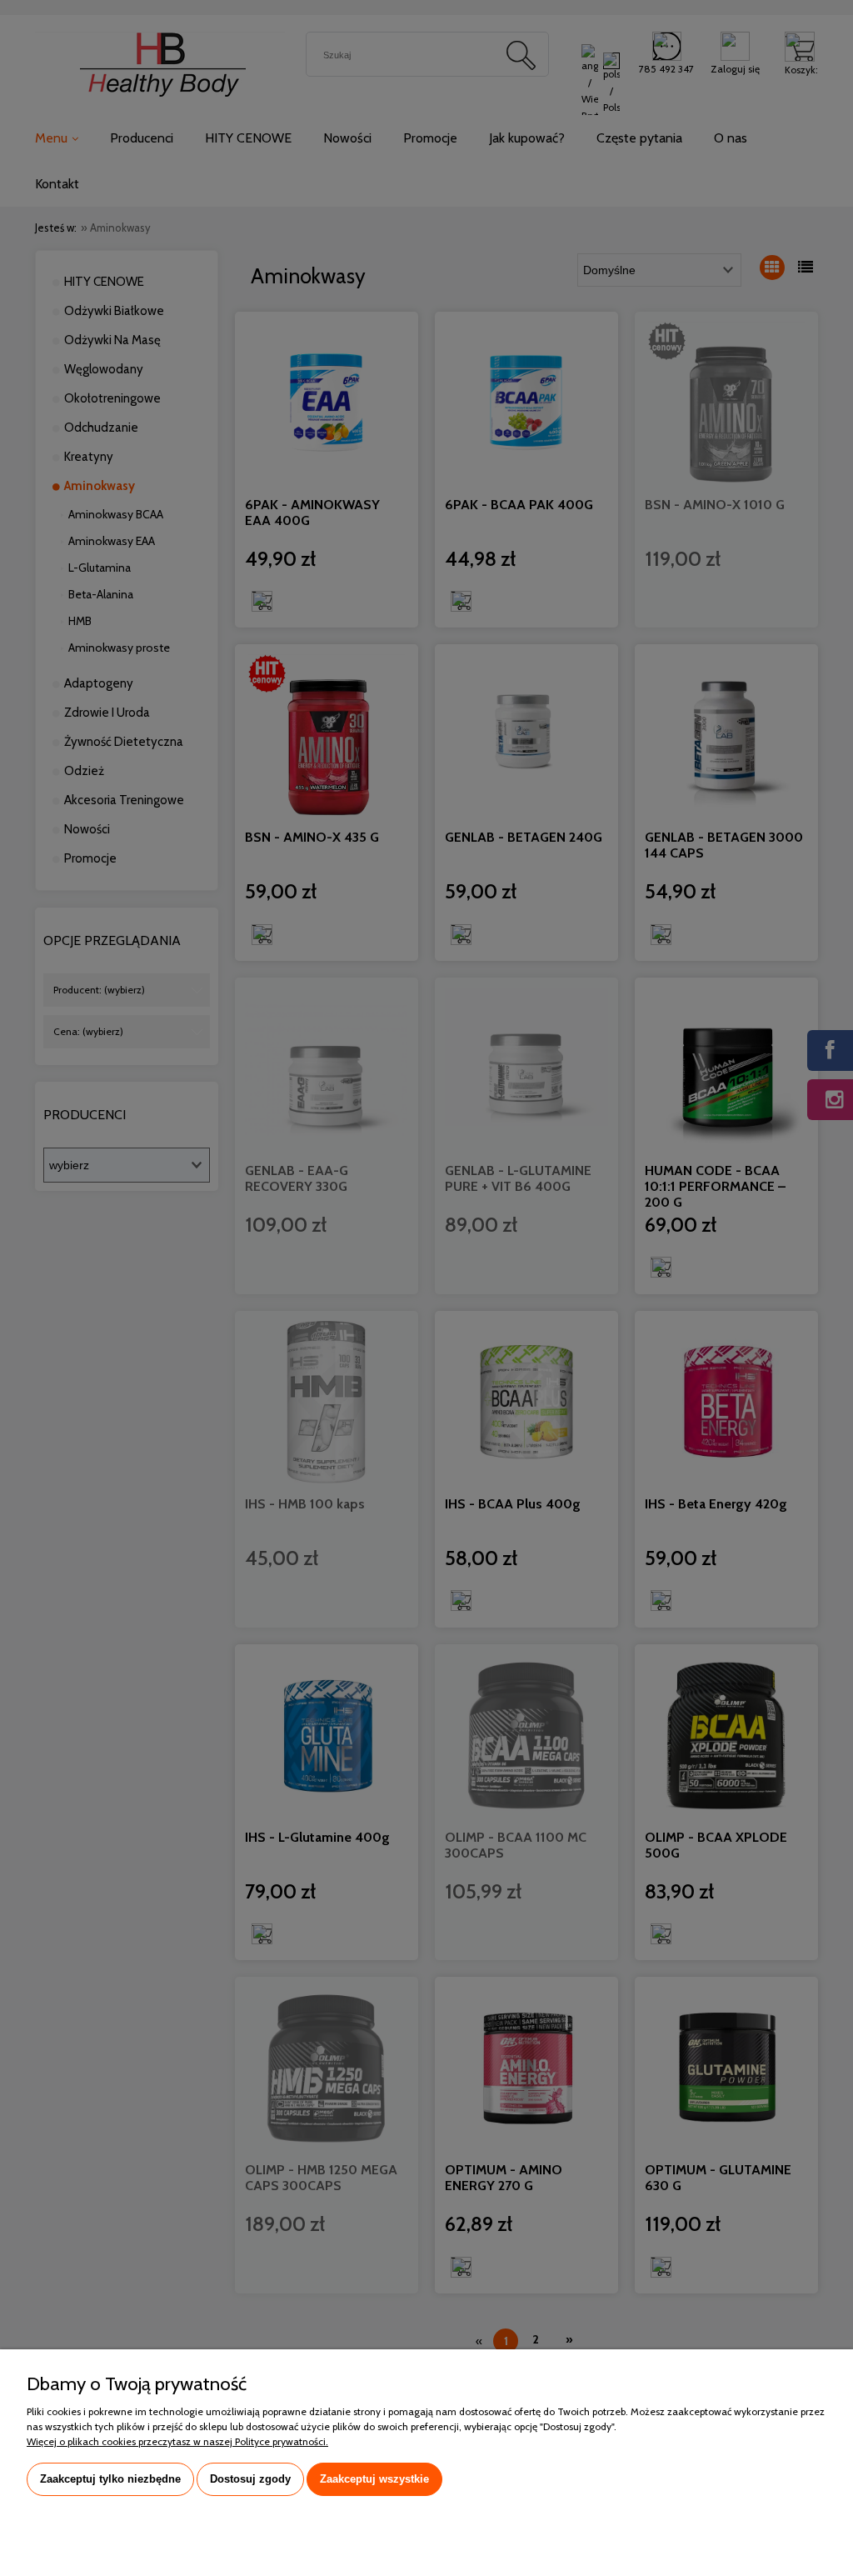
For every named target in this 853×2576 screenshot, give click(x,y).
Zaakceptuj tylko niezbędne (110, 2479)
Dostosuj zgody (250, 2479)
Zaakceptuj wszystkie (374, 2479)
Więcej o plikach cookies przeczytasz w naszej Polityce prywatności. (177, 2441)
